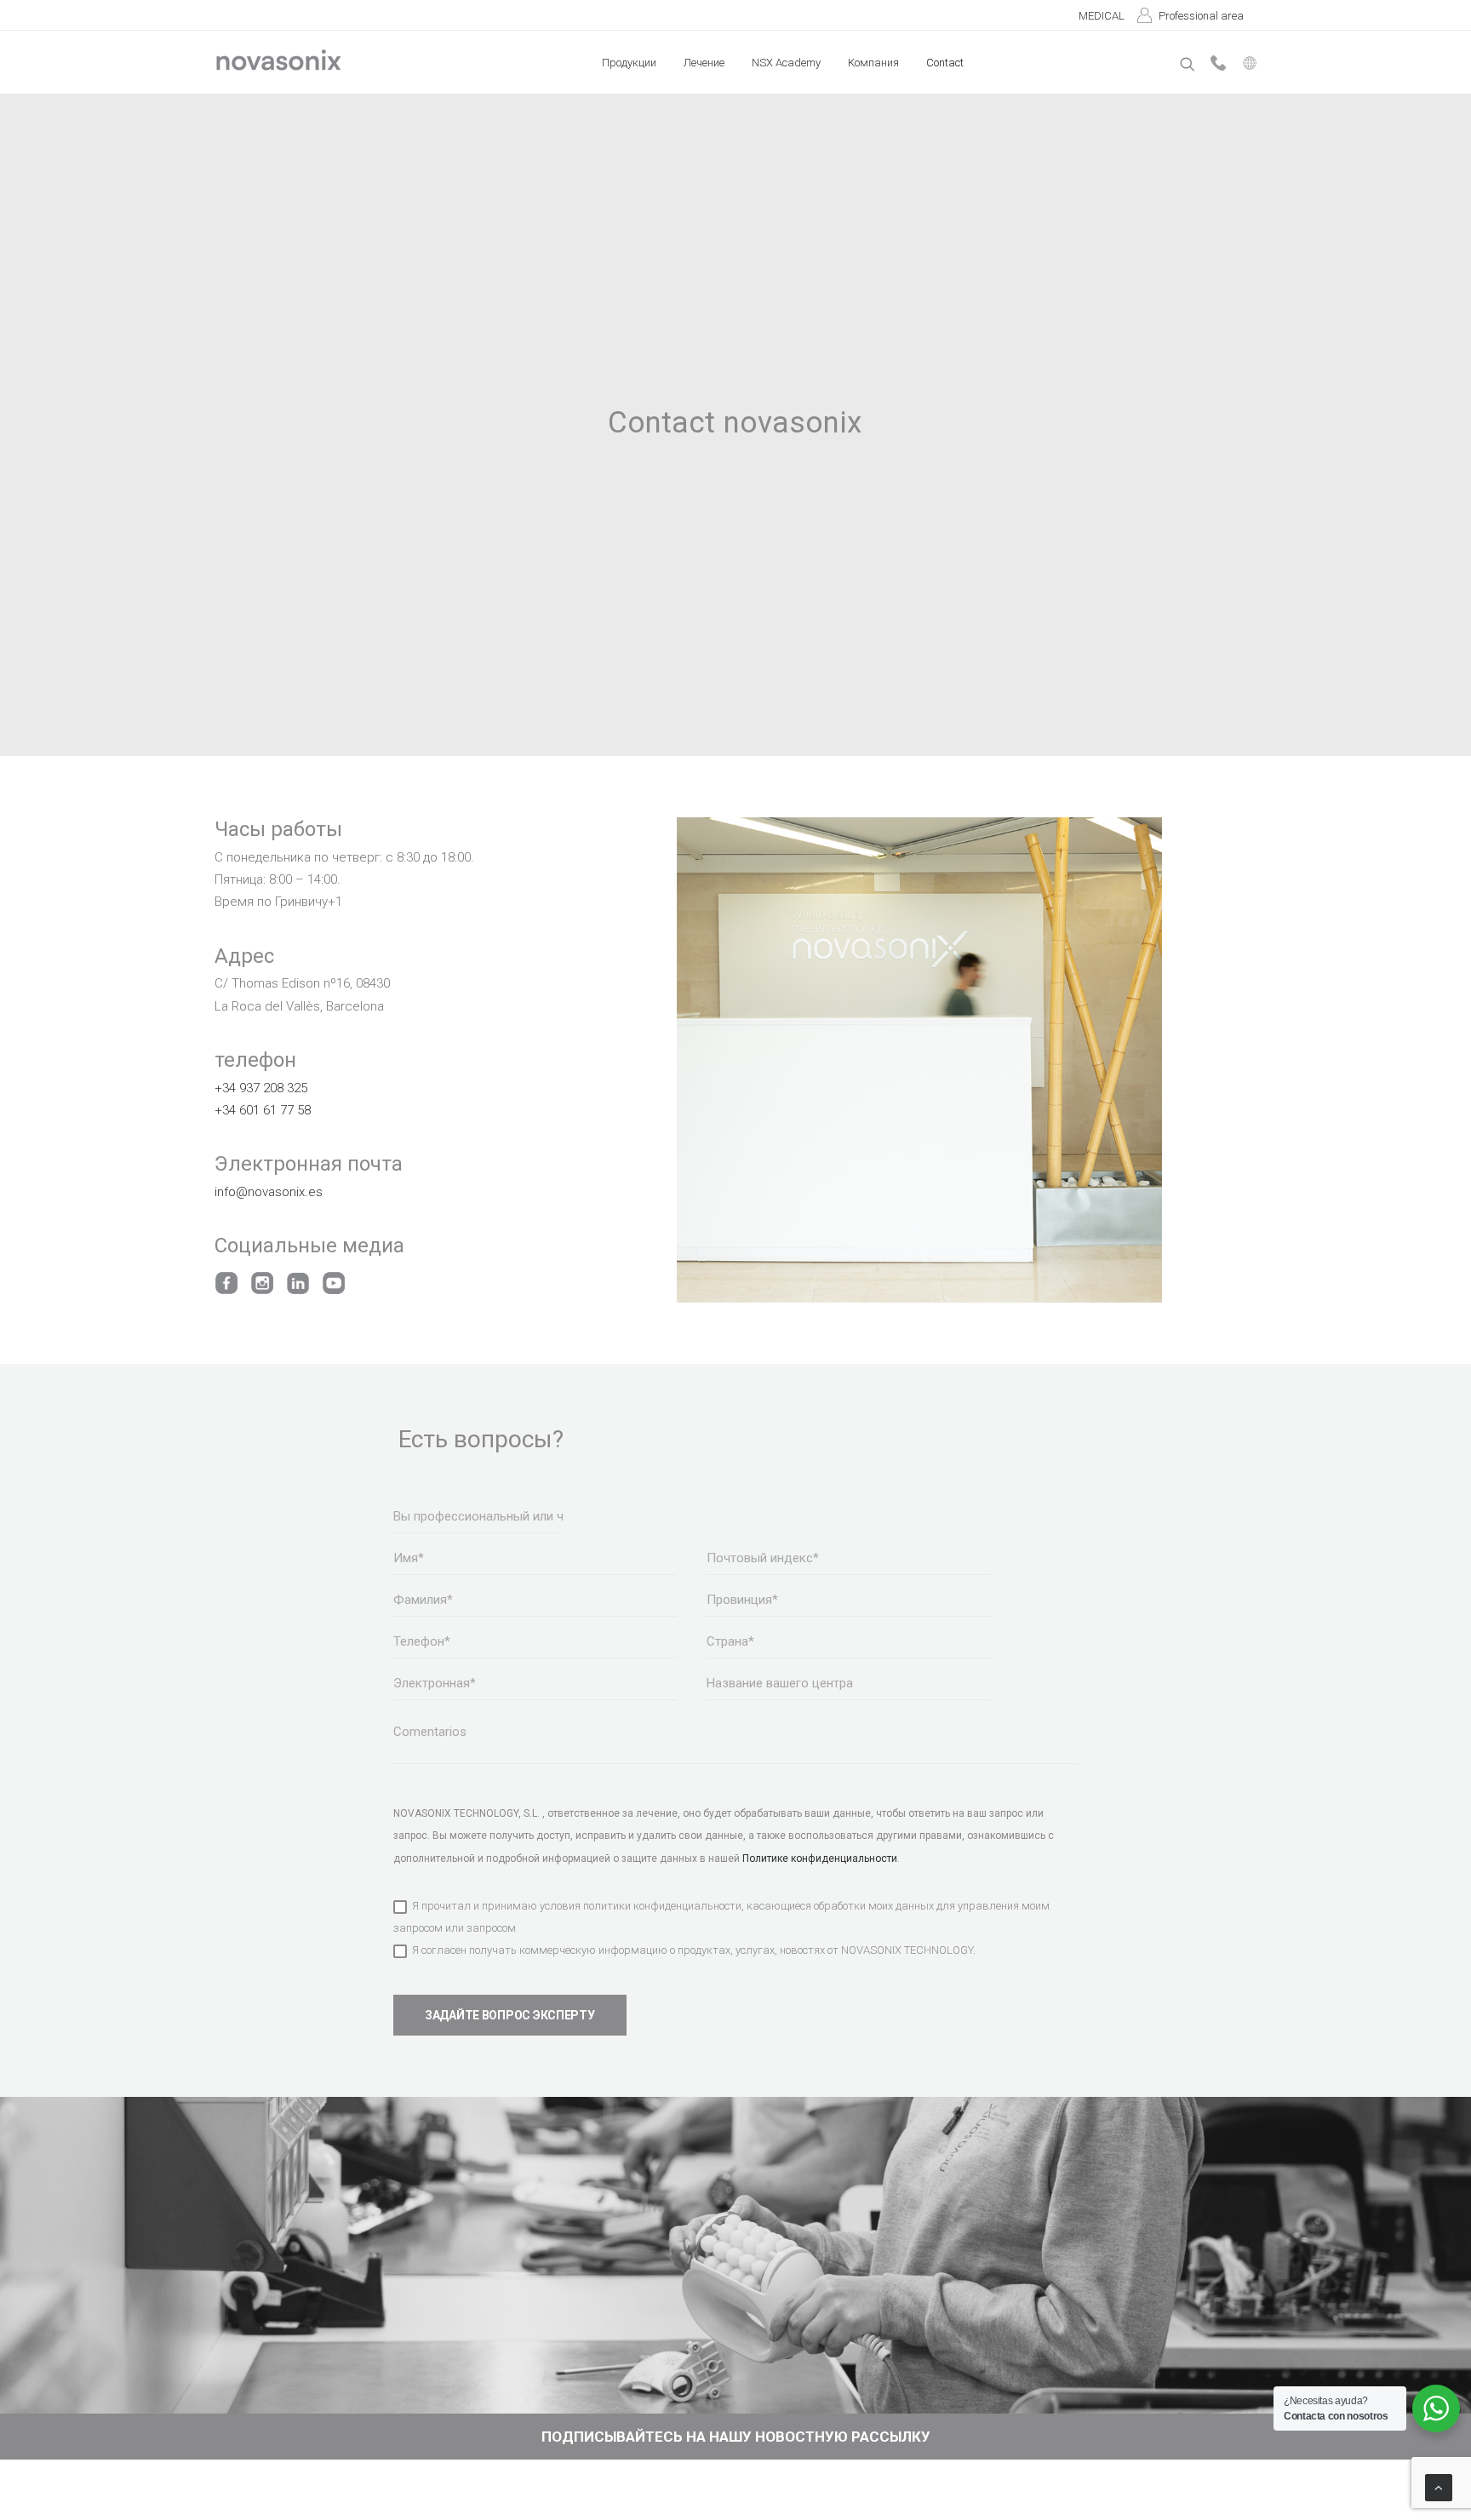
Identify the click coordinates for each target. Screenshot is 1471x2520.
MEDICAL (1102, 16)
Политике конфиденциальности (820, 1858)
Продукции (629, 63)
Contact (945, 63)
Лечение (704, 63)
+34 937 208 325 (261, 1088)
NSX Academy (786, 63)
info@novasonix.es (269, 1192)
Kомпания (873, 63)
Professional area (1201, 16)
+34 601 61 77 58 (263, 1110)
